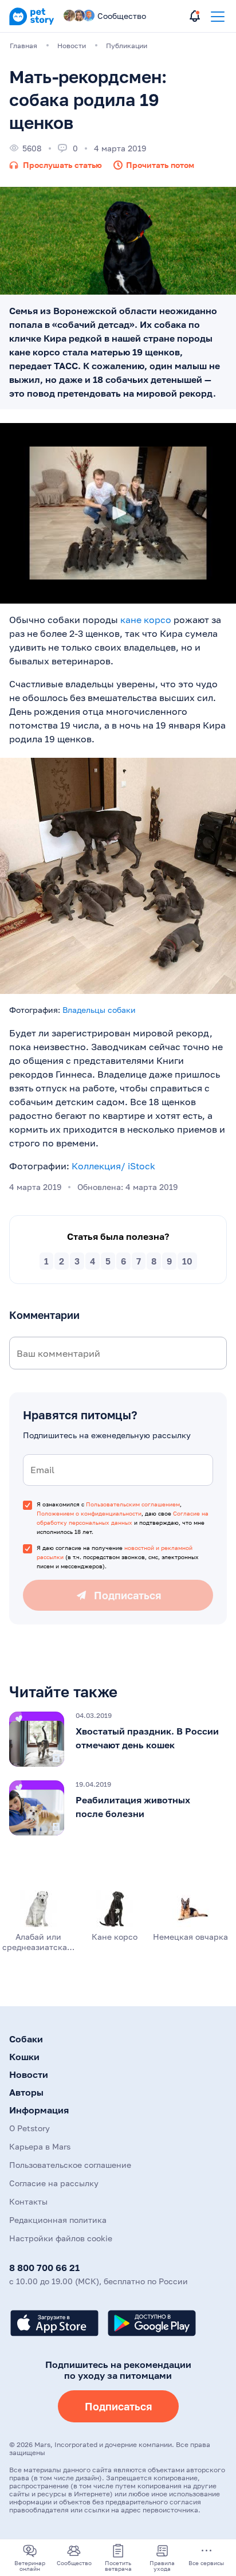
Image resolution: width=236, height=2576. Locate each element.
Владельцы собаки (99, 1010)
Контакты (28, 2201)
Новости (29, 2074)
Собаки (26, 2039)
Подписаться (118, 2406)
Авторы (26, 2092)
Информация (39, 2110)
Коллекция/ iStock (113, 1166)
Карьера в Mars (40, 2146)
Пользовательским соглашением (133, 1504)
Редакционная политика (58, 2220)
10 (187, 1261)
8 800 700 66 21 (44, 2268)
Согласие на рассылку (54, 2183)
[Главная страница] (32, 23)
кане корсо (146, 620)
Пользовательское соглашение (70, 2165)
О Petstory (29, 2128)
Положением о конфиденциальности (89, 1513)
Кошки (24, 2057)
